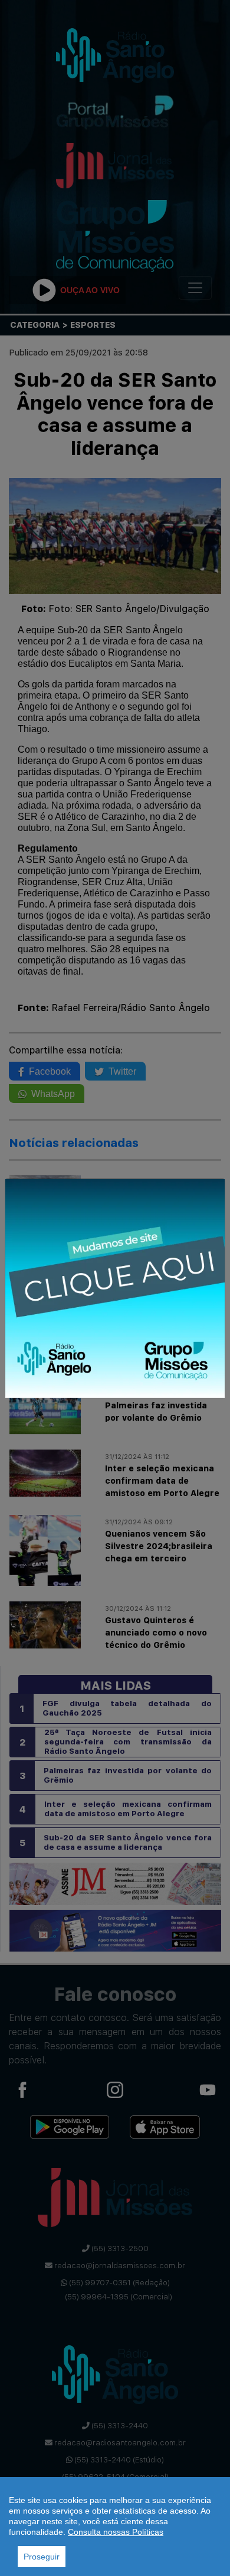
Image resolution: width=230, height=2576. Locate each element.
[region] (115, 2527)
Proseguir (42, 2557)
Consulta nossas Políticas (116, 2532)
